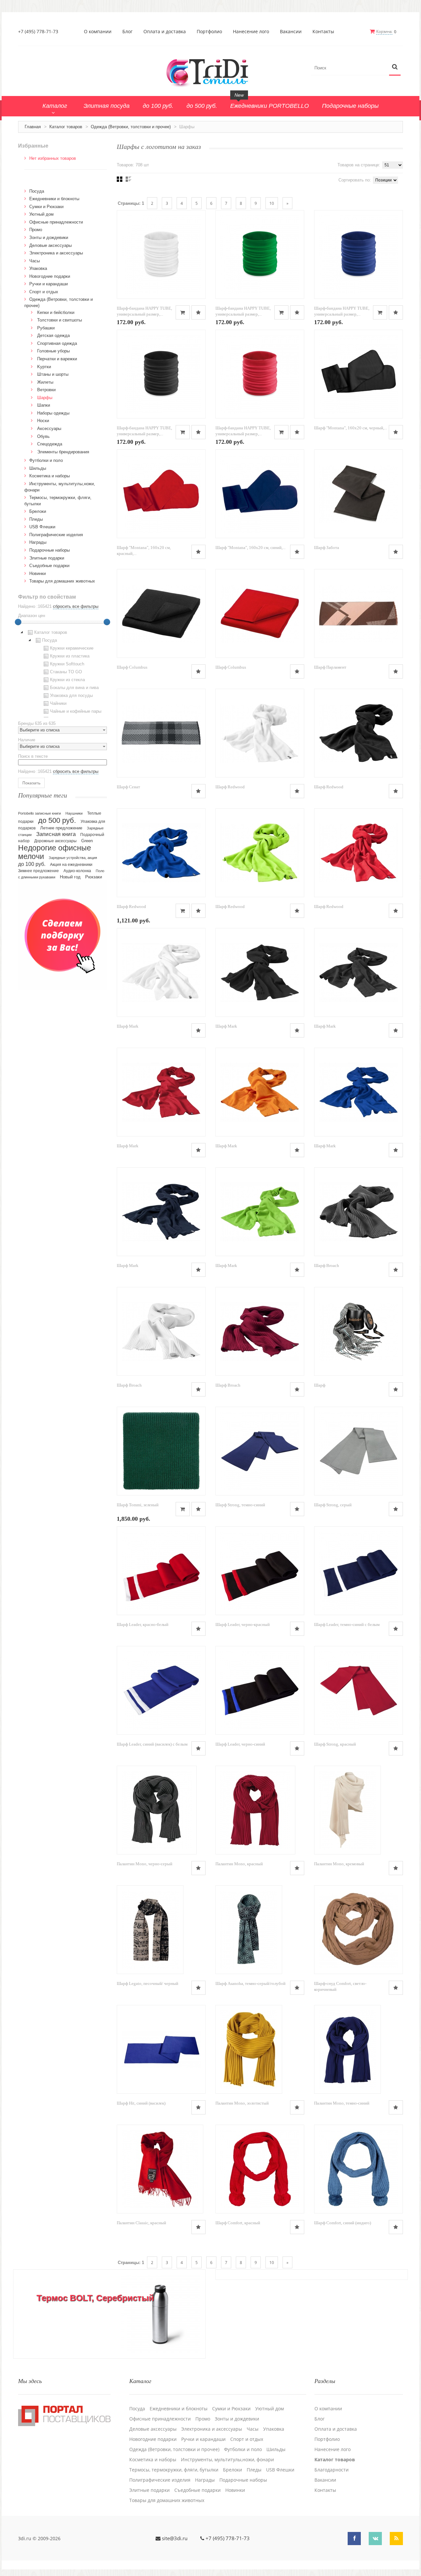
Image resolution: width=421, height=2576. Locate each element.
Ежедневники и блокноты (54, 199)
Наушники (74, 813)
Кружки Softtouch (67, 664)
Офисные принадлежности (56, 222)
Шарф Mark (128, 1026)
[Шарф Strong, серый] (359, 1451)
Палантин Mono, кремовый (339, 1864)
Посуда (37, 191)
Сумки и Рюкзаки (46, 207)
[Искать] (395, 67)
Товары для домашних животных (62, 581)
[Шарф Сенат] (161, 733)
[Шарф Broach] (359, 1212)
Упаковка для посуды (71, 695)
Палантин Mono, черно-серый (145, 1864)
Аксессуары (49, 429)
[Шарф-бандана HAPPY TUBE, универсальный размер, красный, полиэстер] (260, 374)
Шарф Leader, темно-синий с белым (347, 1624)
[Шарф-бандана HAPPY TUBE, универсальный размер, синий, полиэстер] (359, 254)
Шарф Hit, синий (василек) (141, 2103)
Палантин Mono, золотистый (242, 2103)
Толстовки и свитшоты (60, 320)
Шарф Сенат (128, 787)
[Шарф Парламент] (359, 613)
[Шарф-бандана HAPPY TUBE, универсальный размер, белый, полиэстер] (161, 254)
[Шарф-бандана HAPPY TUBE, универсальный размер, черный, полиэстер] (161, 374)
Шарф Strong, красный (335, 1744)
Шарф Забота (327, 548)
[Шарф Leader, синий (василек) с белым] (161, 1690)
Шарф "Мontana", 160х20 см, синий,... (250, 548)
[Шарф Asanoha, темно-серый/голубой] (249, 1930)
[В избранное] (198, 312)
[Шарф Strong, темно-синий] (260, 1451)
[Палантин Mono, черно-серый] (157, 1810)
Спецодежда (50, 444)
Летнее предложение (61, 828)
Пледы (36, 519)
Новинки (37, 573)
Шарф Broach (327, 1265)
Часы (35, 261)
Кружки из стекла (67, 680)
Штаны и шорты (53, 374)
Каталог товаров (66, 127)
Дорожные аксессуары (55, 841)
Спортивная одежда (57, 343)
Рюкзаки (94, 877)
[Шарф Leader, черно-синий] (260, 1690)
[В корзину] (183, 312)
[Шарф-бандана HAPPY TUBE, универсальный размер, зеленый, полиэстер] (260, 254)
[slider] (18, 622)
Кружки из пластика (70, 656)
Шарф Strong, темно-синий (240, 1505)
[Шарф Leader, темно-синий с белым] (359, 1571)
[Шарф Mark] (161, 972)
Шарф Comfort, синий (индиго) (343, 2223)
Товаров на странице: (359, 165)
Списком (128, 179)
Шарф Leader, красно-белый (143, 1624)
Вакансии (291, 32)
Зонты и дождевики (49, 238)
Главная (33, 127)
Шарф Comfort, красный (238, 2223)
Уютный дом (41, 214)
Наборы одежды (53, 413)
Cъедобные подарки (49, 566)
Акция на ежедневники (71, 865)
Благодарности (332, 2470)
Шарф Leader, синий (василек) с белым (152, 1744)
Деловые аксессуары (50, 245)
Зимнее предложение (38, 871)
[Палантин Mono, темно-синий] (347, 2049)
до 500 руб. (57, 820)
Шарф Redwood (230, 787)
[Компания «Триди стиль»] (210, 72)
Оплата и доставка (165, 32)
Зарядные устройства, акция (73, 858)
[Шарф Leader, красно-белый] (161, 1571)
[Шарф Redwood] (260, 733)
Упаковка (38, 268)
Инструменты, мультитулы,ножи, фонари (227, 2460)
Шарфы (45, 398)
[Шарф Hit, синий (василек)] (161, 2049)
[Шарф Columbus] (161, 613)
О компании (98, 32)
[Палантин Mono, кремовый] (347, 1810)
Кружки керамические (72, 648)
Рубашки (46, 328)
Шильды (38, 468)
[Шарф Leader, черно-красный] (260, 1571)
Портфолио (209, 32)
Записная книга (56, 834)
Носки (43, 421)
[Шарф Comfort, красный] (260, 2169)
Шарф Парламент (330, 667)
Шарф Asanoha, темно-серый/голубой (250, 1983)
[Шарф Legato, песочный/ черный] (150, 1930)
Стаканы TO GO (66, 672)
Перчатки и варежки (57, 359)
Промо (36, 230)
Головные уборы (53, 351)
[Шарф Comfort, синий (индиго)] (359, 2169)
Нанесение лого (251, 32)
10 (272, 203)
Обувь (43, 436)
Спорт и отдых (44, 292)
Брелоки (38, 511)
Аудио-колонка (77, 871)
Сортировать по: (355, 180)
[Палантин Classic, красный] (160, 2169)
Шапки (44, 405)
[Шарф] (359, 1331)
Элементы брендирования (63, 452)
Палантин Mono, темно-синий (342, 2103)
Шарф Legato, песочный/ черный (148, 1983)
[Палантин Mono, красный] (255, 1810)
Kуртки (44, 367)
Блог (127, 32)
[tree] (62, 673)
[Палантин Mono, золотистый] (249, 2049)
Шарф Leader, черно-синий (240, 1744)
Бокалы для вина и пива (74, 688)
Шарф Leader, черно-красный (243, 1624)
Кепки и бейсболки (56, 312)
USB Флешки (42, 527)
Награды (38, 542)
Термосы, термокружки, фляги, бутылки (174, 2470)
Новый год (70, 877)
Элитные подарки (47, 558)
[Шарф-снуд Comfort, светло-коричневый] (359, 1930)
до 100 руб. (32, 864)
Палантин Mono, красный (239, 1864)
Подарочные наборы (50, 550)
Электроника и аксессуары (56, 253)
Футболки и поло (46, 460)
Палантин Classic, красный (141, 2223)
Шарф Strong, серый (333, 1505)
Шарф (320, 1385)
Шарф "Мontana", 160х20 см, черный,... (351, 428)
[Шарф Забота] (359, 494)
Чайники (58, 703)
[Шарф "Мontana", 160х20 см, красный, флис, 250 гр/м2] (161, 494)
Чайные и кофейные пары (76, 711)
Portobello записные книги (39, 813)
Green (87, 841)
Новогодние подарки (50, 276)
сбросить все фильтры (76, 606)
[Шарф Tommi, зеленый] (161, 1451)
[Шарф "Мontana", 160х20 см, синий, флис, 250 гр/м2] (260, 494)
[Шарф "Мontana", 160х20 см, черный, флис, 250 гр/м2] (359, 374)
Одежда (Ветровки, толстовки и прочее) (131, 127)
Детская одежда (53, 335)
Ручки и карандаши (49, 284)
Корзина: (384, 31)
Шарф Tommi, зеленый (138, 1505)
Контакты (323, 32)
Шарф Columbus (132, 667)
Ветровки (46, 390)
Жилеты (45, 382)
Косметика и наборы (50, 476)
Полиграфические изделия (56, 535)
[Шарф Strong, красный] (359, 1690)
